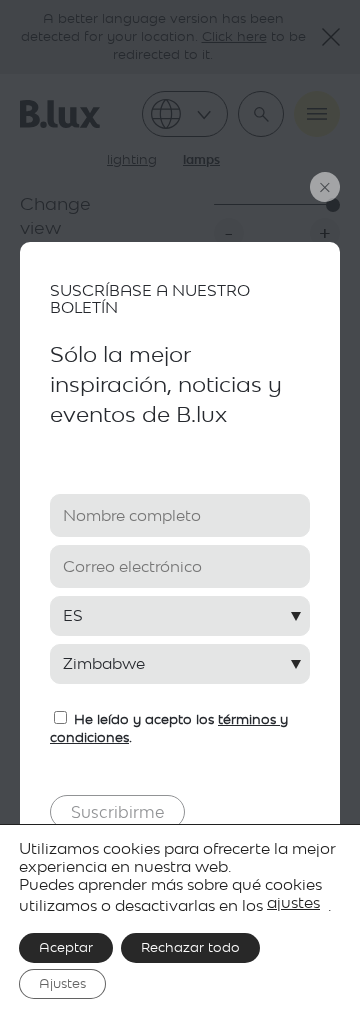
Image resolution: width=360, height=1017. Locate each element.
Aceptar (66, 947)
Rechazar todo (190, 947)
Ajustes (62, 983)
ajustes (293, 902)
